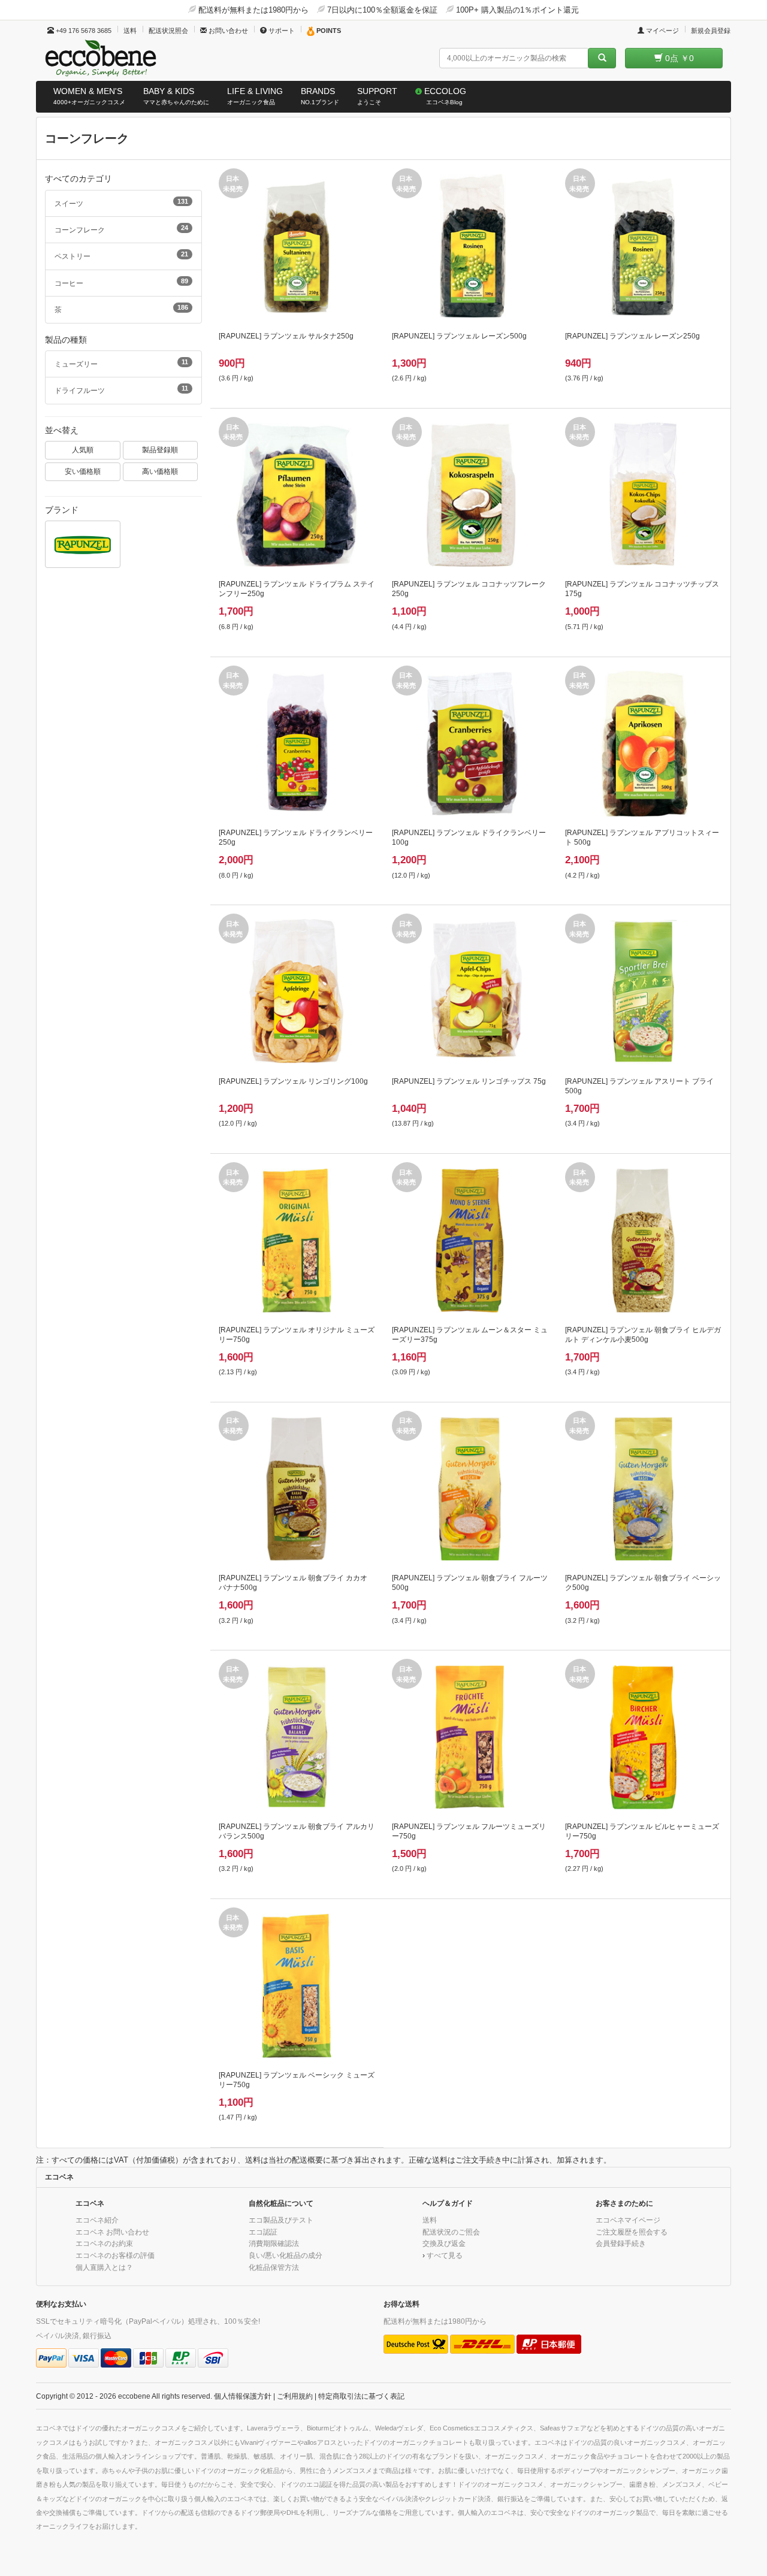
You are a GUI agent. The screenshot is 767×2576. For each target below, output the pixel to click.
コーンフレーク (121, 229)
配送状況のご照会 (451, 2232)
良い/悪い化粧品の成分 (286, 2255)
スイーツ (121, 202)
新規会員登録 (711, 31)
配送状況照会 (168, 31)
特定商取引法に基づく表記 (361, 2396)
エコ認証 (263, 2232)
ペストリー (121, 255)
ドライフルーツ (121, 389)
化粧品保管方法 (274, 2267)
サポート (281, 31)
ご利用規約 (295, 2396)
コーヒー (121, 282)
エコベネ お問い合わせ (112, 2232)
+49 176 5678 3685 (83, 31)
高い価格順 (160, 471)
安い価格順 (83, 471)
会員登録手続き (621, 2243)
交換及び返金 (444, 2243)
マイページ (662, 31)
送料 (130, 31)
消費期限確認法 (274, 2243)
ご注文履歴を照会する (632, 2232)
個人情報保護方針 (243, 2396)
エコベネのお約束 (104, 2243)
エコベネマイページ (628, 2220)
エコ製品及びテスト (281, 2220)
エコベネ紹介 (97, 2220)
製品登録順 (160, 450)
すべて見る (445, 2255)
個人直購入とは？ (104, 2267)
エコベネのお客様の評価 (115, 2255)
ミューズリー (121, 363)
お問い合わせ (227, 31)
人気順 (83, 450)
